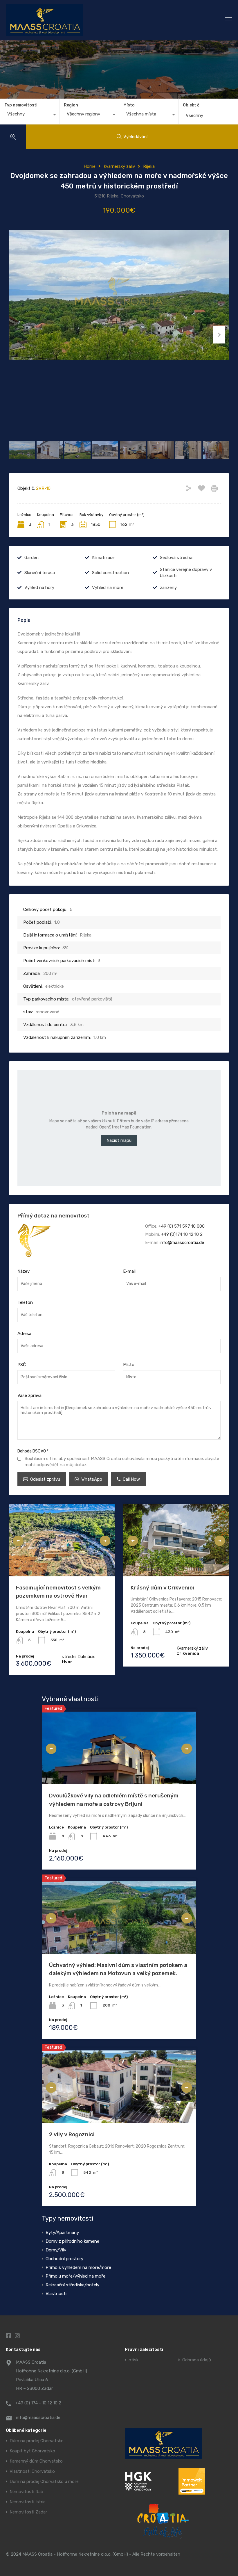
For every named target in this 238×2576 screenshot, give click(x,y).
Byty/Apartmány (62, 2233)
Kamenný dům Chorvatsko (36, 2461)
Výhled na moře (108, 588)
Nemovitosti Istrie (28, 2502)
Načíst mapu (119, 1140)
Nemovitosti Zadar (28, 2512)
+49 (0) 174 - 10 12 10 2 (38, 2403)
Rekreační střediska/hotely (72, 2285)
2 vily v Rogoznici (72, 2134)
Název (24, 1271)
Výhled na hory (39, 588)
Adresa (24, 1334)
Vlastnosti (56, 2294)
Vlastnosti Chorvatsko (32, 2471)
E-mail (129, 1271)
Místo (129, 105)
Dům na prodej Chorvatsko (37, 2441)
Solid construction (110, 573)
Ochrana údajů (197, 2360)
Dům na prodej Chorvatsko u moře (44, 2482)
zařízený (168, 588)
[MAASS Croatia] (92, 20)
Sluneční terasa (40, 573)
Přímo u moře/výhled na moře (75, 2276)
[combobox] (30, 115)
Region (71, 105)
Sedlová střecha (176, 558)
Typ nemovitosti (21, 105)
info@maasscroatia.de (182, 1242)
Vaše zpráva (29, 1395)
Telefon (25, 1302)
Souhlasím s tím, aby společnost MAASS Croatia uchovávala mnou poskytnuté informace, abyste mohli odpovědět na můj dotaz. (122, 1462)
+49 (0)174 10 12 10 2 (182, 1234)
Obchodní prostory (64, 2259)
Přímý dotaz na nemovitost (53, 1216)
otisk (134, 2360)
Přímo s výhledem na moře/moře (78, 2267)
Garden (31, 558)
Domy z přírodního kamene (72, 2241)
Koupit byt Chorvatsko (32, 2451)
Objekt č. (192, 105)
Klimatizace (103, 558)
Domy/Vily (56, 2250)
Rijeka (149, 166)
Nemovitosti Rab (26, 2492)
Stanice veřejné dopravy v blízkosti (186, 573)
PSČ (22, 1365)
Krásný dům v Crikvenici (162, 1588)
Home (90, 166)
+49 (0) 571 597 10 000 (182, 1226)
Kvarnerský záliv (119, 166)
